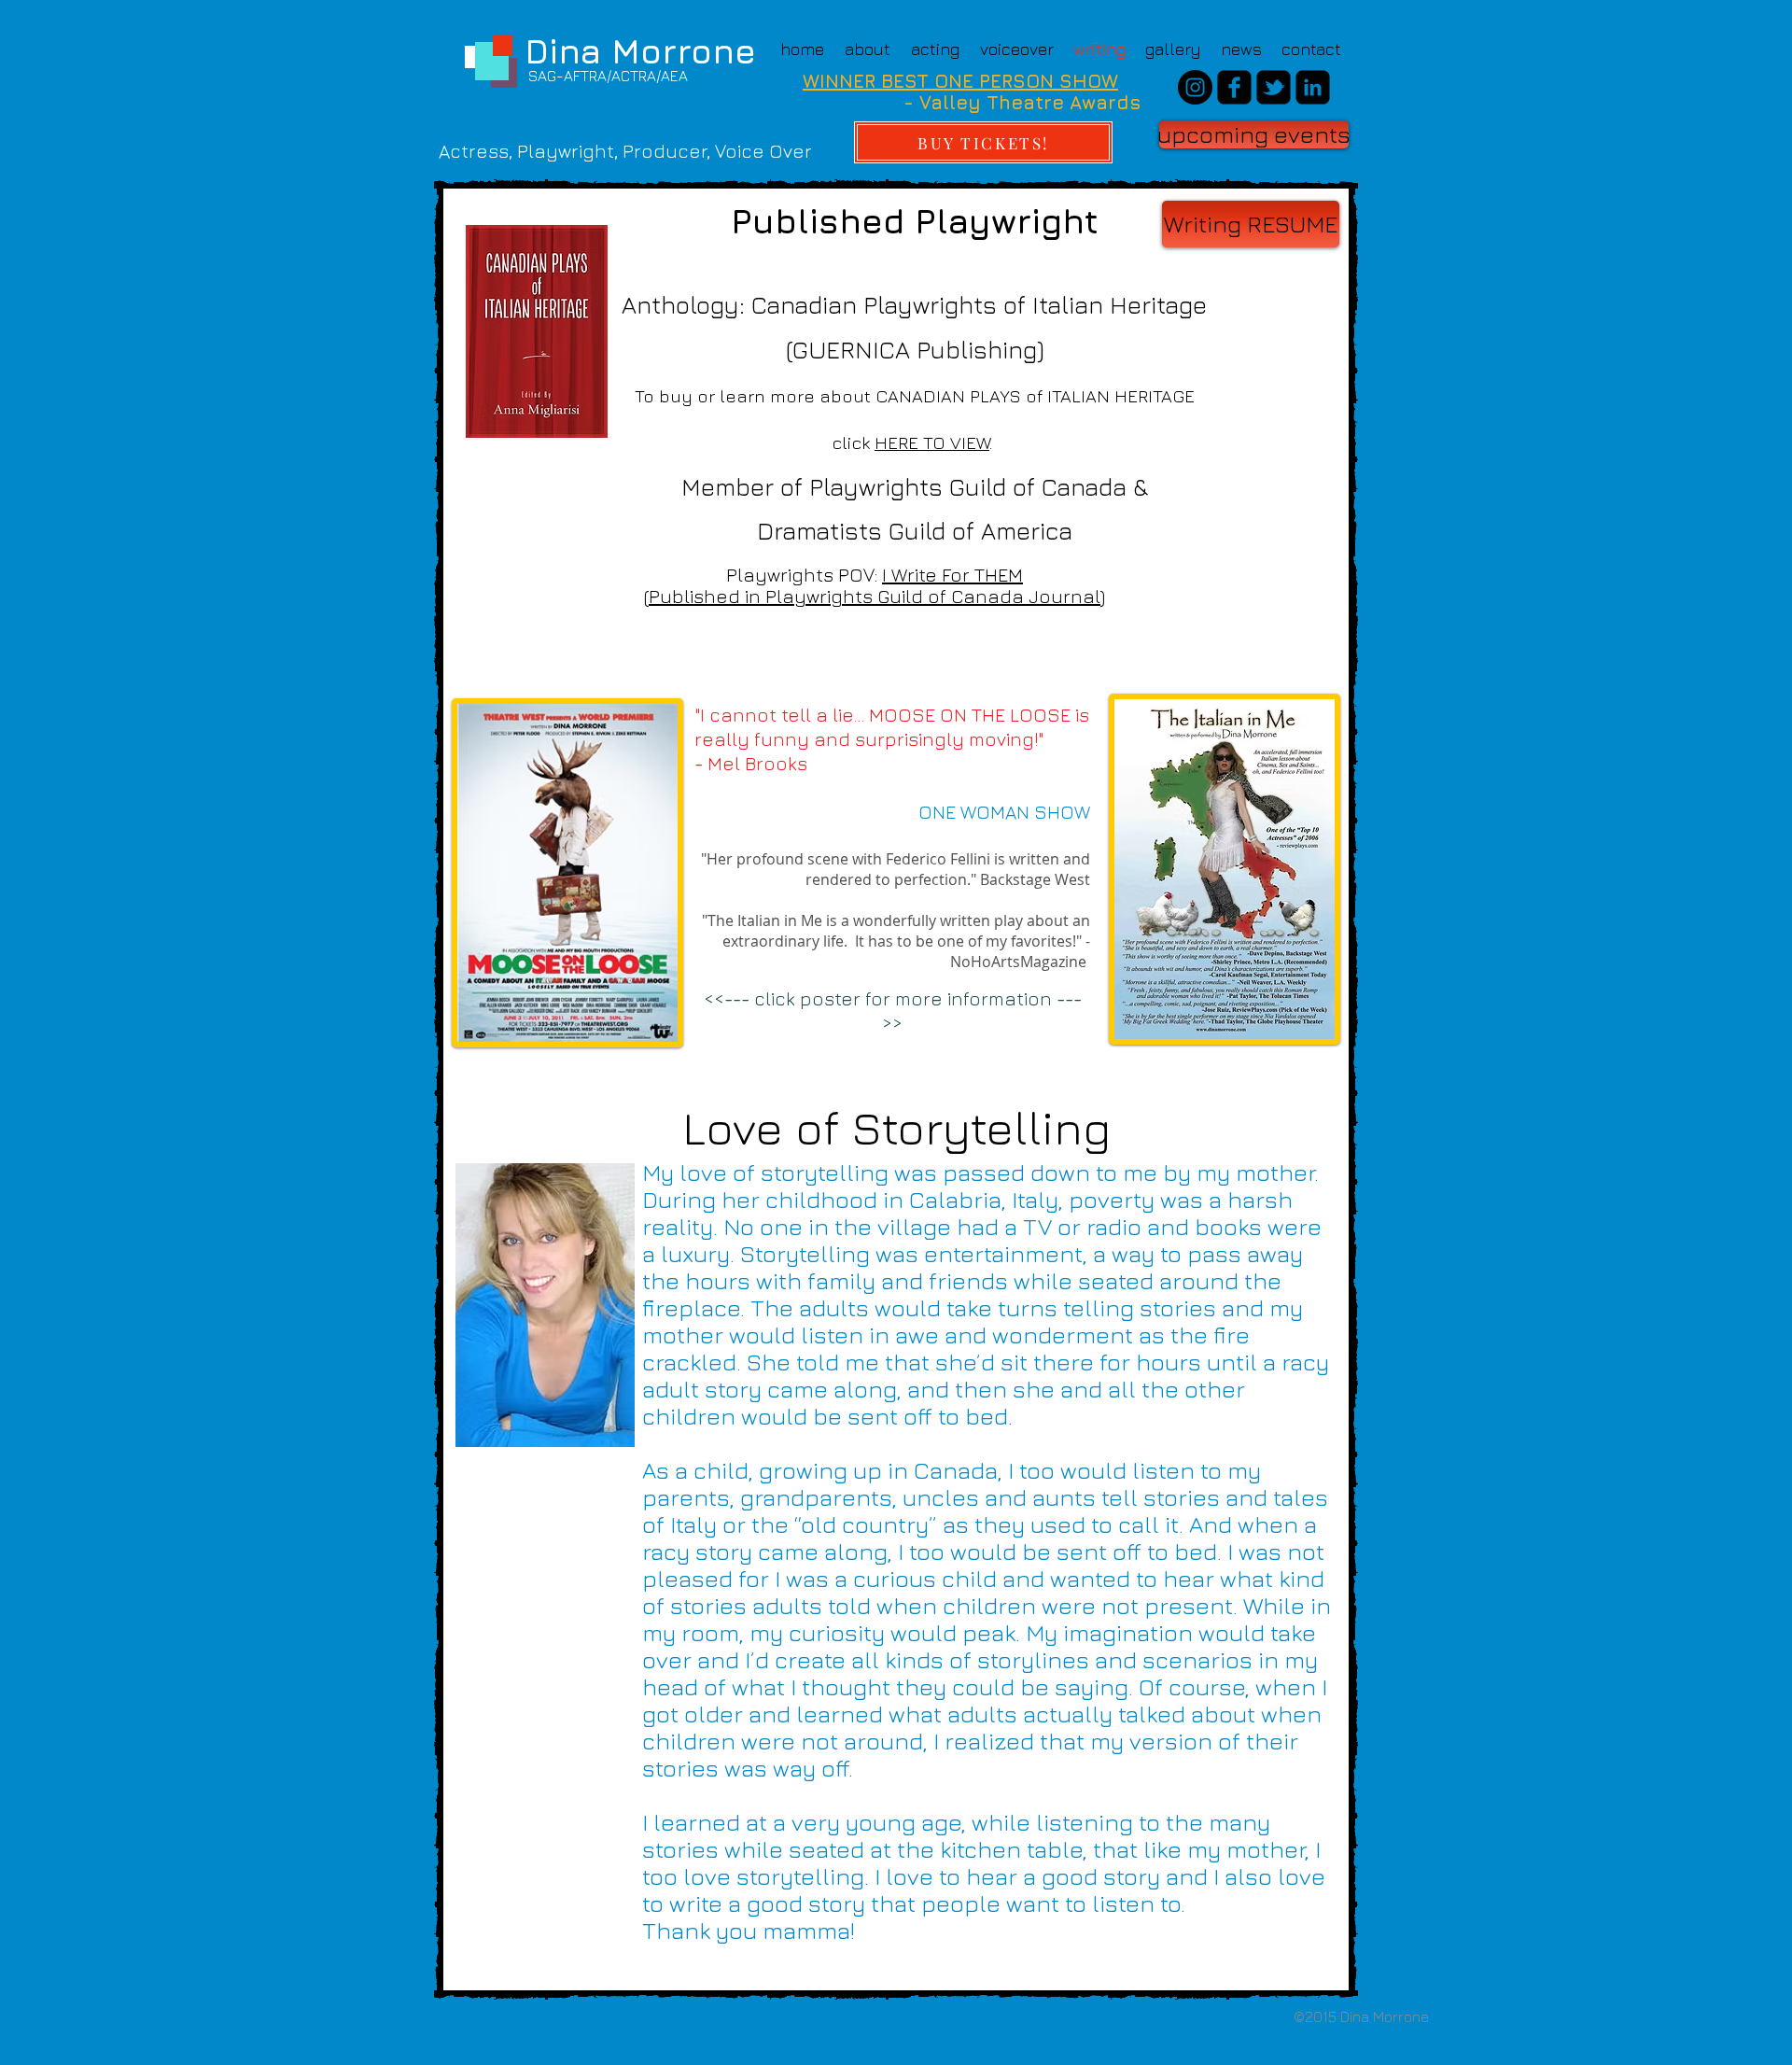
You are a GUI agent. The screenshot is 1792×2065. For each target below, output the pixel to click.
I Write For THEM (952, 575)
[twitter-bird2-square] (1274, 87)
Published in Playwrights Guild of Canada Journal (875, 596)
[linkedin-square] (1313, 87)
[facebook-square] (1234, 87)
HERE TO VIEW (932, 442)
